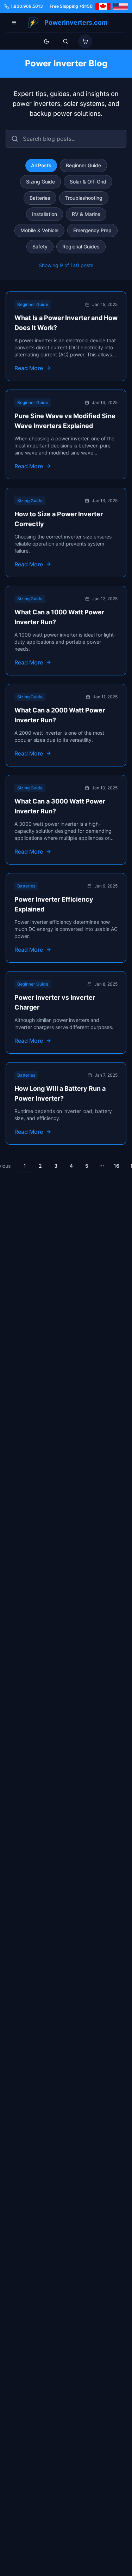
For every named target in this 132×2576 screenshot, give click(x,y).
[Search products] (65, 41)
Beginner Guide (83, 165)
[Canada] (103, 6)
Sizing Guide (40, 182)
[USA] (120, 6)
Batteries (40, 198)
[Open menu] (14, 23)
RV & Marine (86, 214)
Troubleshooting (84, 198)
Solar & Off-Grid (88, 182)
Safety (40, 246)
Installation (45, 214)
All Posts (41, 165)
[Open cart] (85, 41)
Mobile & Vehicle (39, 230)
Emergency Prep (92, 230)
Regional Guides (81, 246)
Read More (29, 368)
